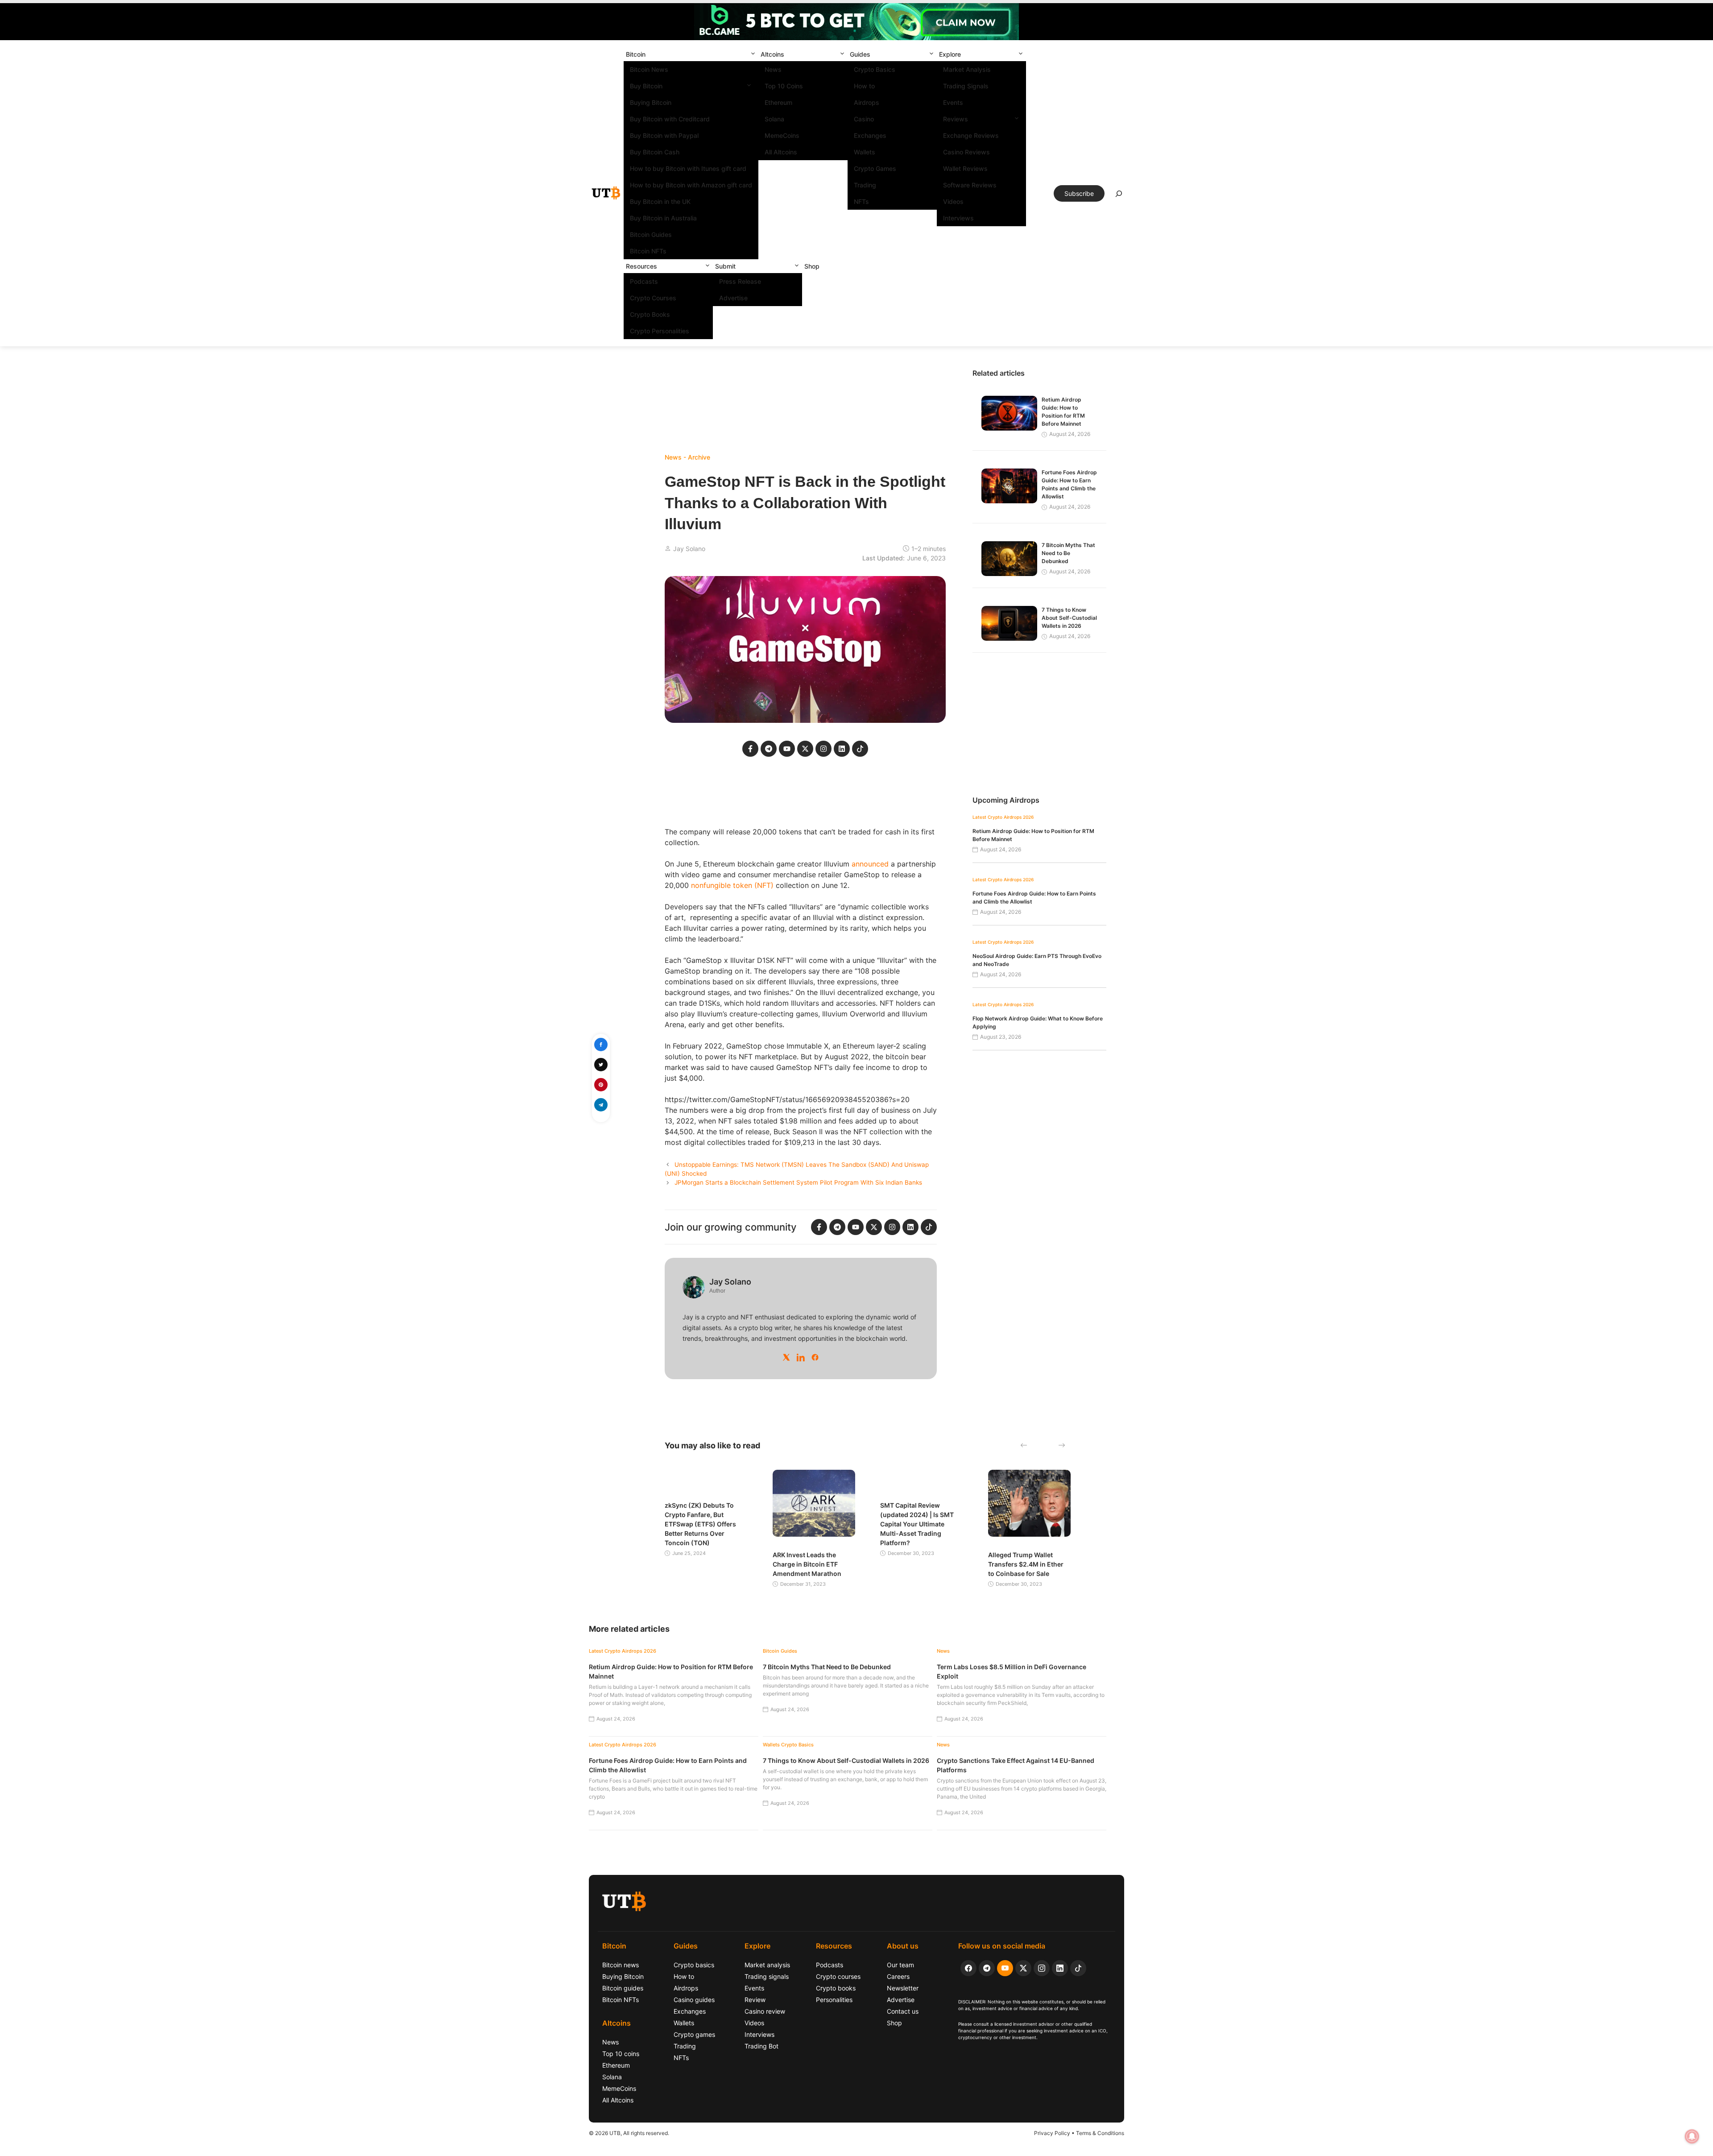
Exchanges (870, 135)
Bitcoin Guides (651, 234)
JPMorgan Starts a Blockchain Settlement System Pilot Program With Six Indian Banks (798, 1182)
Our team (900, 1965)
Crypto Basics (875, 69)
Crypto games (694, 2034)
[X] (786, 1357)
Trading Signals (966, 86)
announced (870, 864)
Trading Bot (761, 2046)
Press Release (740, 281)
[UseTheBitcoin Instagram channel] (1042, 1968)
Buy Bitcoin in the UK (660, 201)
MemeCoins (782, 135)
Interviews (958, 218)
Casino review (765, 2011)
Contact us (903, 2011)
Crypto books (836, 1988)
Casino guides (694, 2000)
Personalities (834, 2000)
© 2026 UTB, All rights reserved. (629, 2133)
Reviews (956, 119)
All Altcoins (781, 152)
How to (864, 86)
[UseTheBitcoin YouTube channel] (1005, 1968)
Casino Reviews (966, 152)
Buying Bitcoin (651, 102)
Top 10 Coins (784, 86)
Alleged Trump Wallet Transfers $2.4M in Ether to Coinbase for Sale (1026, 1564)
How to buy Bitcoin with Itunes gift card (688, 168)
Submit (725, 266)
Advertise (733, 298)
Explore (950, 54)
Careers (898, 1976)
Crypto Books (650, 314)
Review (755, 2000)
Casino (864, 119)
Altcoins (772, 54)
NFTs (861, 201)
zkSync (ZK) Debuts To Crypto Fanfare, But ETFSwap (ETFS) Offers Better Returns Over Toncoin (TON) (700, 1524)
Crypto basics (694, 1965)
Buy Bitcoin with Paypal (664, 135)
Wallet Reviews (965, 168)
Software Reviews (970, 185)
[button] (753, 54)
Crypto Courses (653, 298)
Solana (774, 119)
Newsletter (903, 1988)
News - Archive (687, 457)
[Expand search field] (1119, 196)
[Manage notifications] (1692, 2136)
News (773, 69)
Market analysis (767, 1965)
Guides (860, 54)
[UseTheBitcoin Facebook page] (968, 1968)
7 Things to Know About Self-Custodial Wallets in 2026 (1069, 618)
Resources (641, 266)
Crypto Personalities (660, 331)
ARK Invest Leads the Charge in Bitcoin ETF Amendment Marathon (807, 1564)
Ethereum (778, 102)
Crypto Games (875, 168)
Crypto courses (838, 1976)
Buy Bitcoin (646, 86)
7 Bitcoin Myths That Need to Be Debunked (1068, 553)
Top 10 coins (621, 2054)
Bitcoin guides (623, 1988)
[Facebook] (815, 1357)
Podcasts (644, 281)
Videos (953, 201)
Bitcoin (636, 54)
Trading (865, 185)
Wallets (865, 152)
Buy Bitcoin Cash (655, 152)
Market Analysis (967, 69)
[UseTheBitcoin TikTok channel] (1078, 1968)
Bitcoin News (649, 69)
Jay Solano (689, 549)
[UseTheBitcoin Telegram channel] (987, 1968)
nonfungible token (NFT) (732, 885)
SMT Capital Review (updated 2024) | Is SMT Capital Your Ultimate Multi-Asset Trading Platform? (917, 1524)
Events (953, 102)
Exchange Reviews (971, 135)
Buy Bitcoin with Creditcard (670, 119)
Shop (812, 266)
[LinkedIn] (801, 1357)
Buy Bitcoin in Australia (663, 218)
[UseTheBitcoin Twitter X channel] (1023, 1968)
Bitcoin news (621, 1965)
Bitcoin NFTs (648, 251)
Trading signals (767, 1976)
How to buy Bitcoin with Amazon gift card (691, 185)
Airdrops (867, 102)
